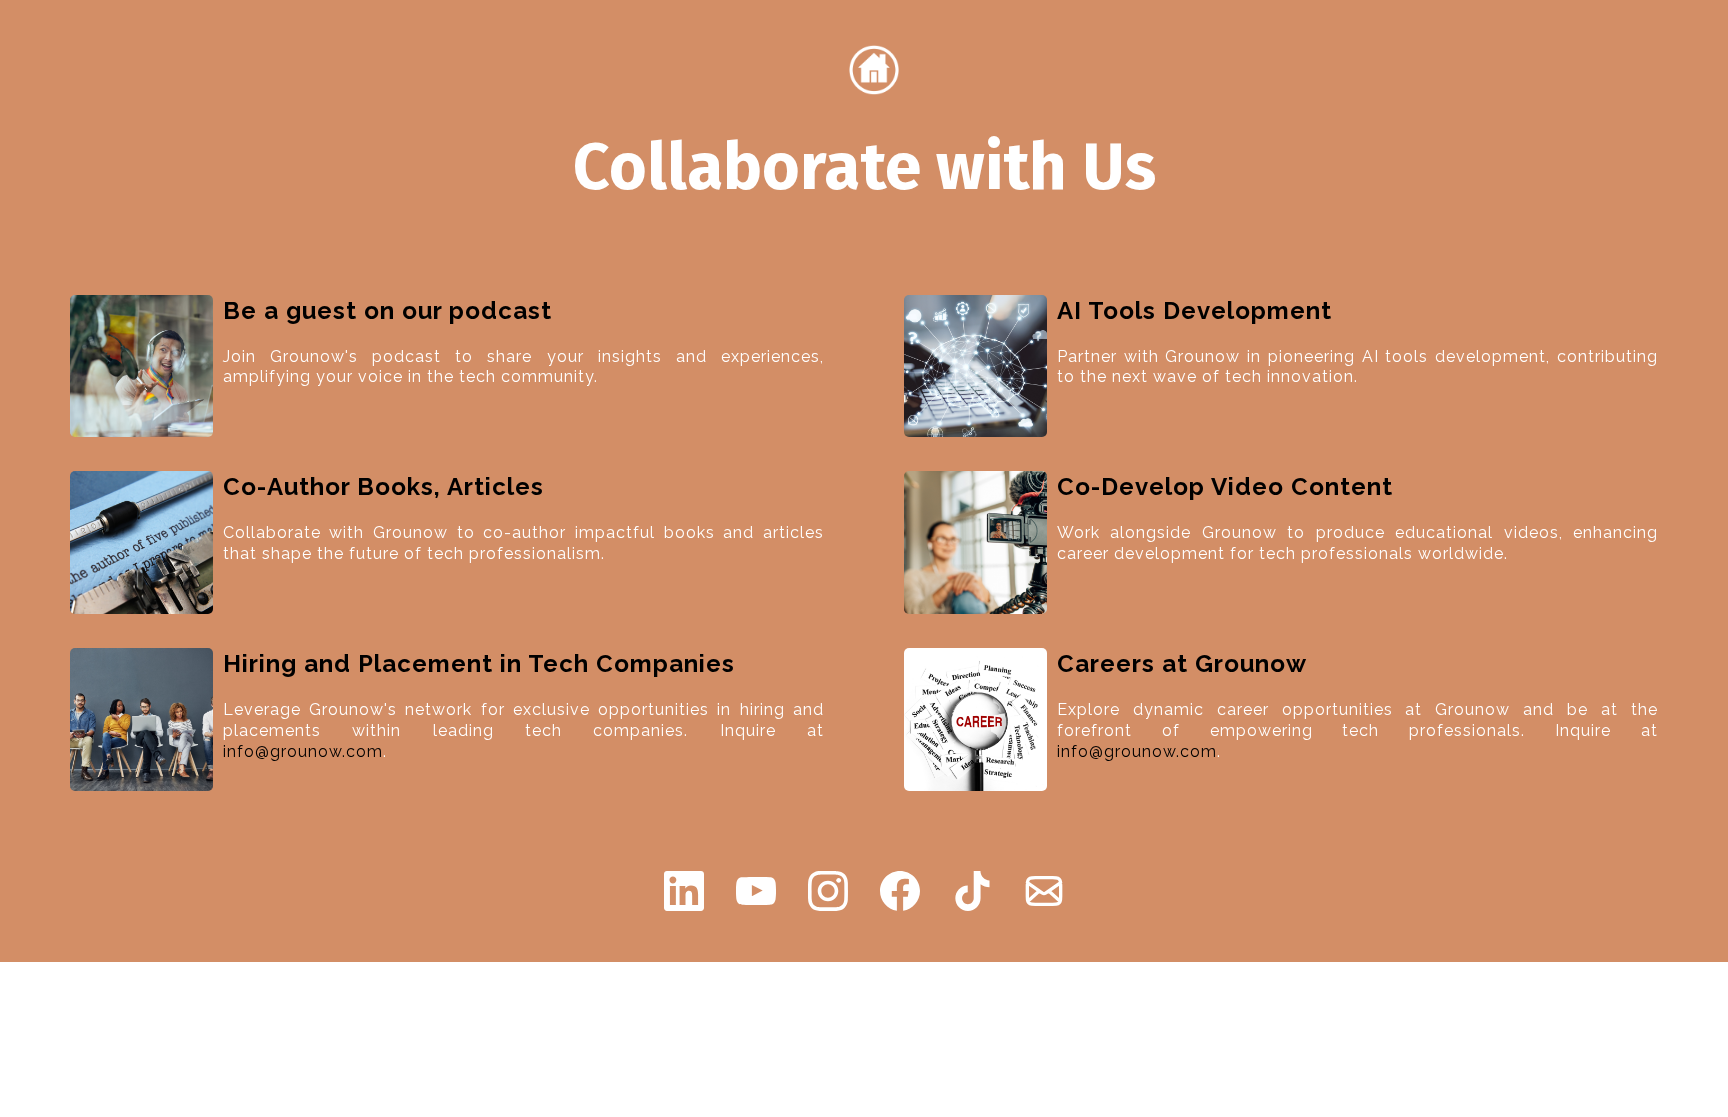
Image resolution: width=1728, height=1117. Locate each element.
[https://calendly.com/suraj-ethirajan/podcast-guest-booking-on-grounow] (141, 364)
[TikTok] (972, 891)
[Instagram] (828, 891)
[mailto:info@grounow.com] (141, 718)
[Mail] (1044, 891)
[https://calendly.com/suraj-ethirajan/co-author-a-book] (141, 541)
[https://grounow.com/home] (874, 68)
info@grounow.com (303, 751)
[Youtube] (756, 891)
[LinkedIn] (684, 891)
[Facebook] (900, 891)
